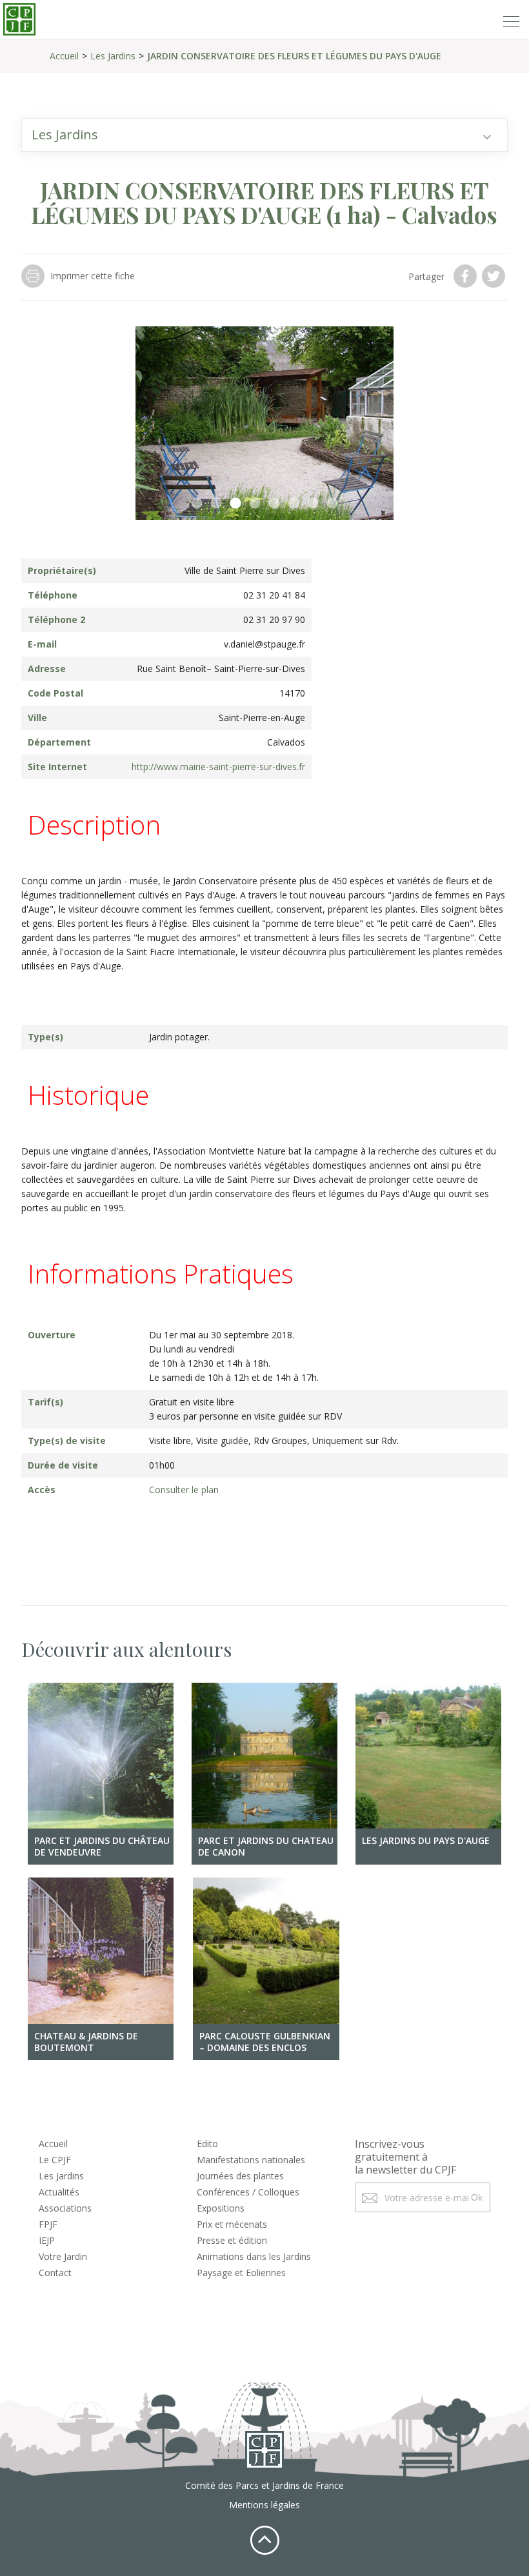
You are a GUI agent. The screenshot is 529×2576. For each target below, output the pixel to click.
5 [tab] (274, 504)
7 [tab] (313, 504)
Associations (65, 2208)
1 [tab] (197, 504)
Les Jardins (113, 56)
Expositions (221, 2208)
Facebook (466, 276)
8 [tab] (332, 504)
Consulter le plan (184, 1490)
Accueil (64, 56)
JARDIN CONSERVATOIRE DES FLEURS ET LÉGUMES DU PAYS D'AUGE (294, 56)
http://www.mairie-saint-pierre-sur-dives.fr (218, 767)
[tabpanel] (264, 423)
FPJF (48, 2224)
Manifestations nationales (251, 2160)
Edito (207, 2144)
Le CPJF (55, 2160)
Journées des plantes (240, 2176)
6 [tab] (294, 504)
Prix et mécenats (232, 2224)
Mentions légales (264, 2505)
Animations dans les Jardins (254, 2256)
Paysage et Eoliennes (241, 2273)
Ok (477, 2197)
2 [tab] (216, 504)
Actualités (59, 2192)
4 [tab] (255, 504)
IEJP (47, 2240)
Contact (55, 2273)
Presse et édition (232, 2240)
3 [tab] (235, 504)
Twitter (495, 276)
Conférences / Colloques (248, 2192)
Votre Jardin (63, 2256)
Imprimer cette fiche (93, 276)
